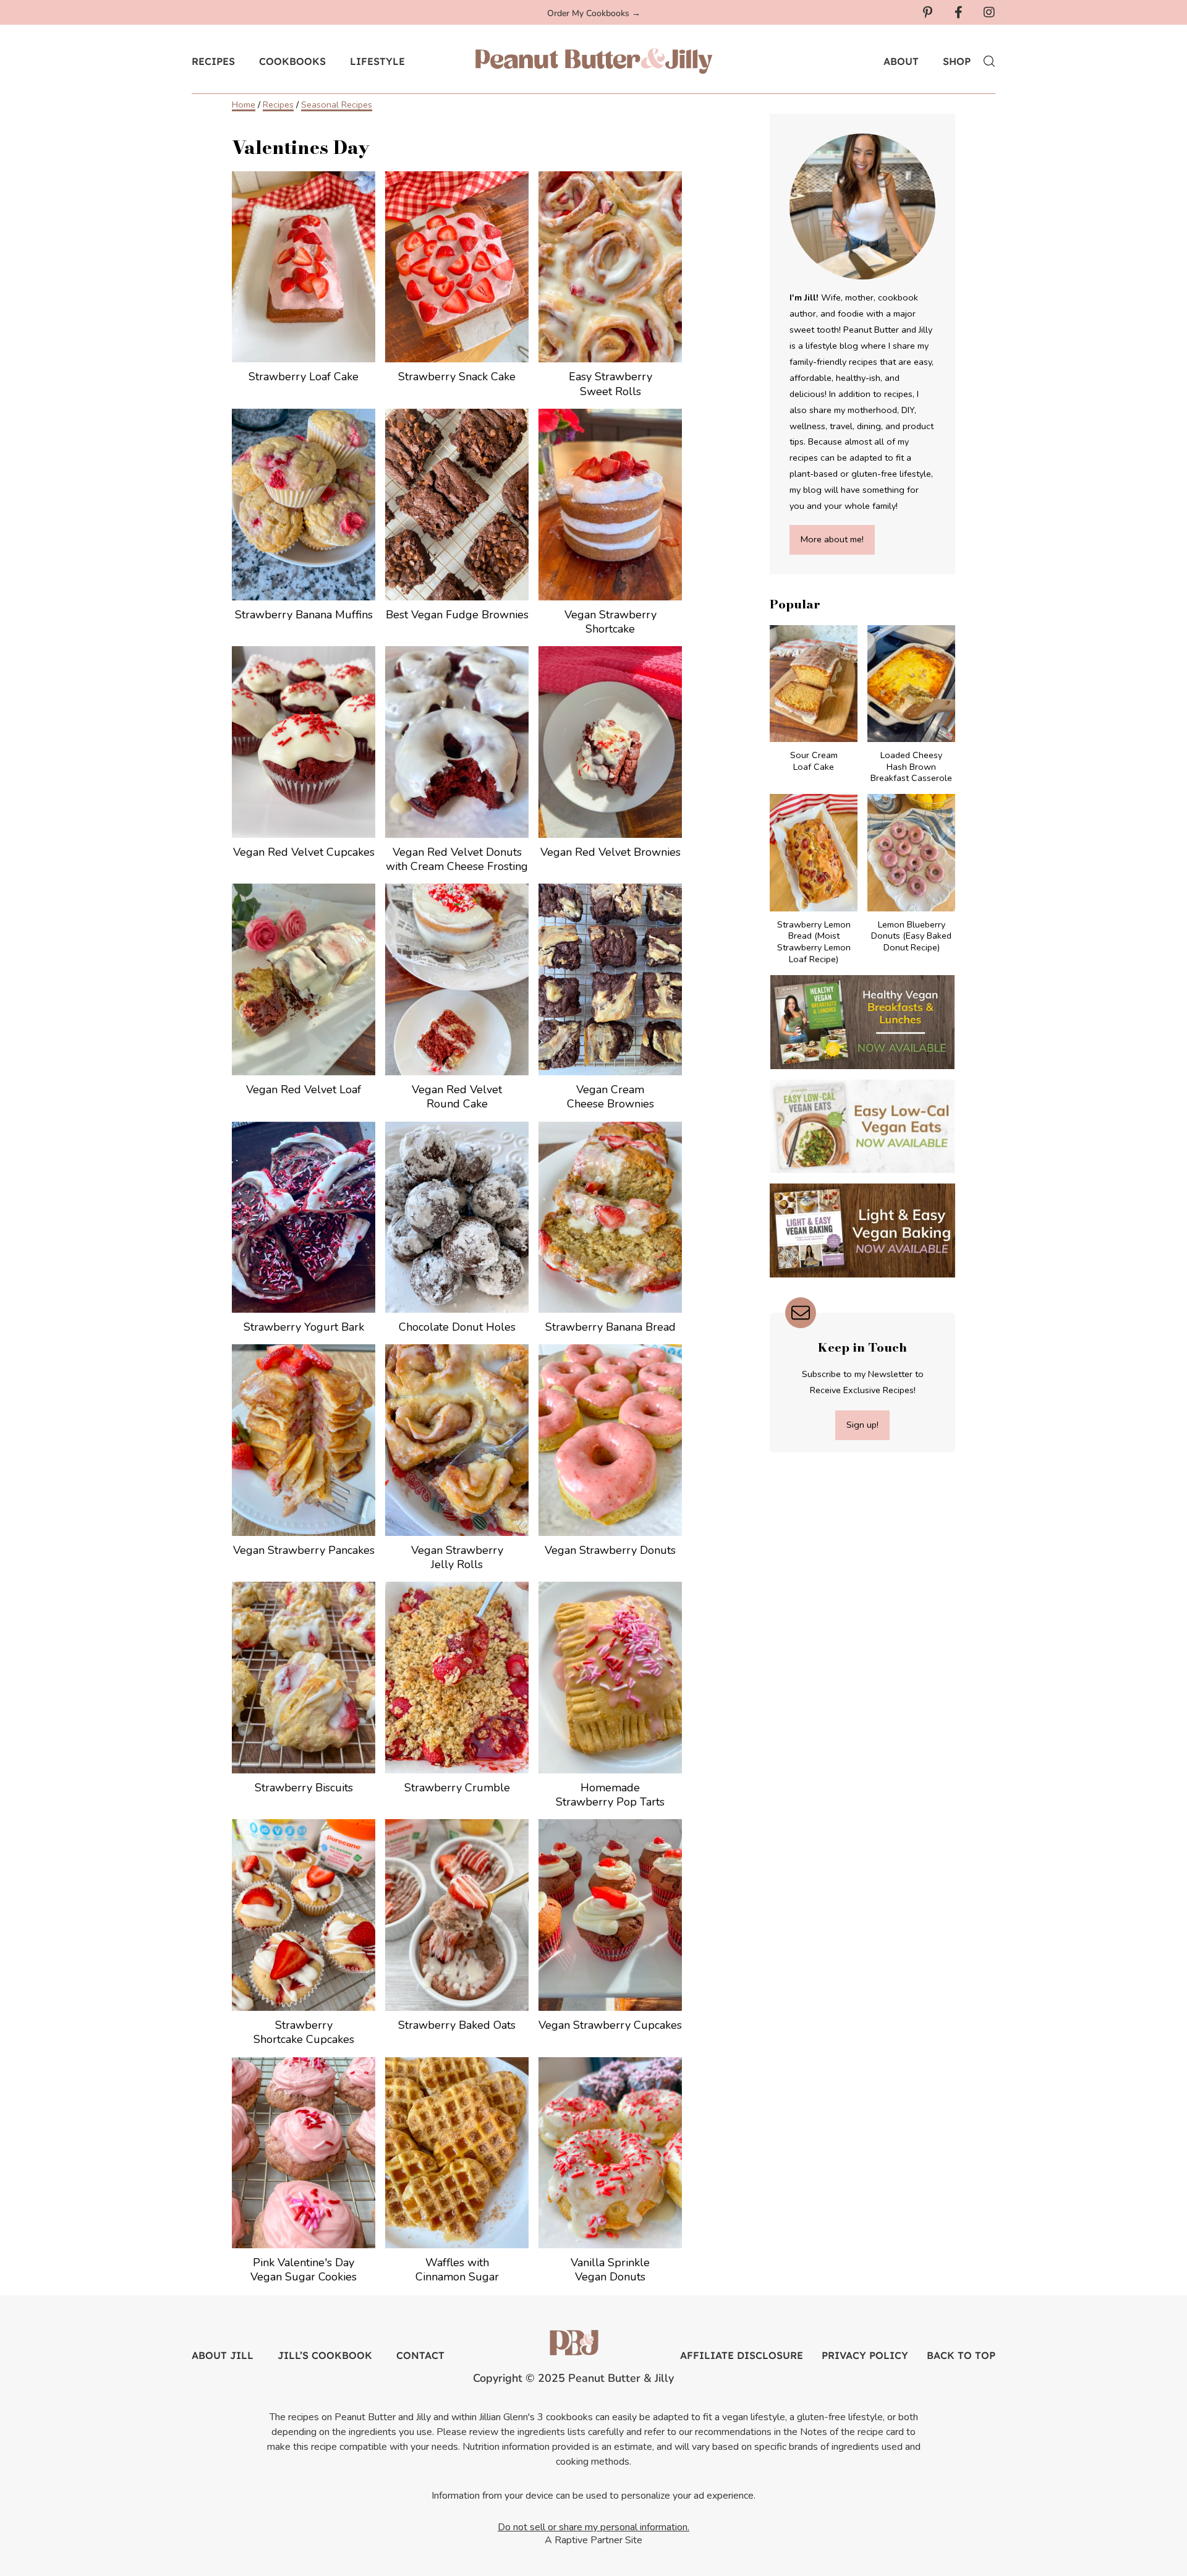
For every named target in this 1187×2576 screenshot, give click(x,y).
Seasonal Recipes (337, 104)
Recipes (278, 104)
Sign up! (862, 1425)
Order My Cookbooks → (594, 13)
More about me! (832, 539)
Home (244, 104)
